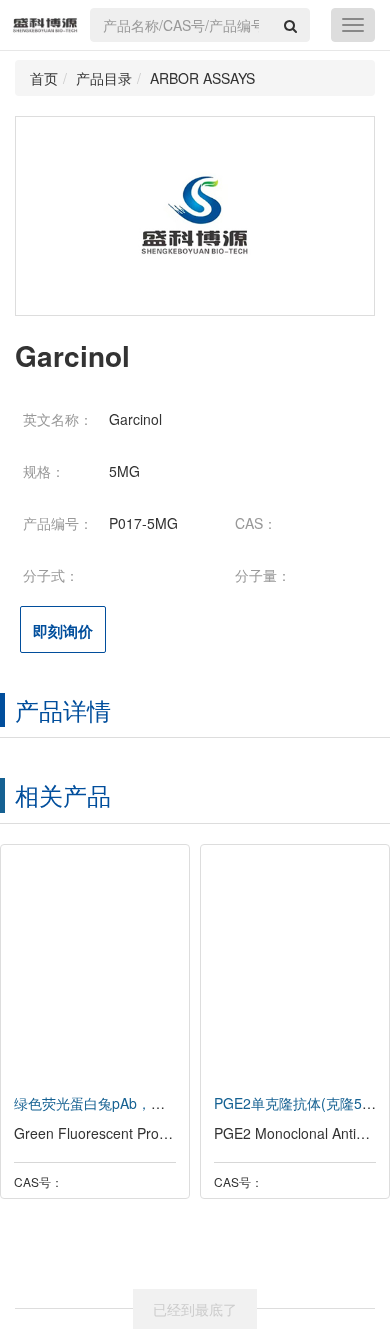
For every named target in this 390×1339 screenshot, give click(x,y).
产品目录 (104, 78)
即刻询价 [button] (63, 631)
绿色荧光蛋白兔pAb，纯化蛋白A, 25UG (137, 1103)
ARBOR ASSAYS (202, 78)
